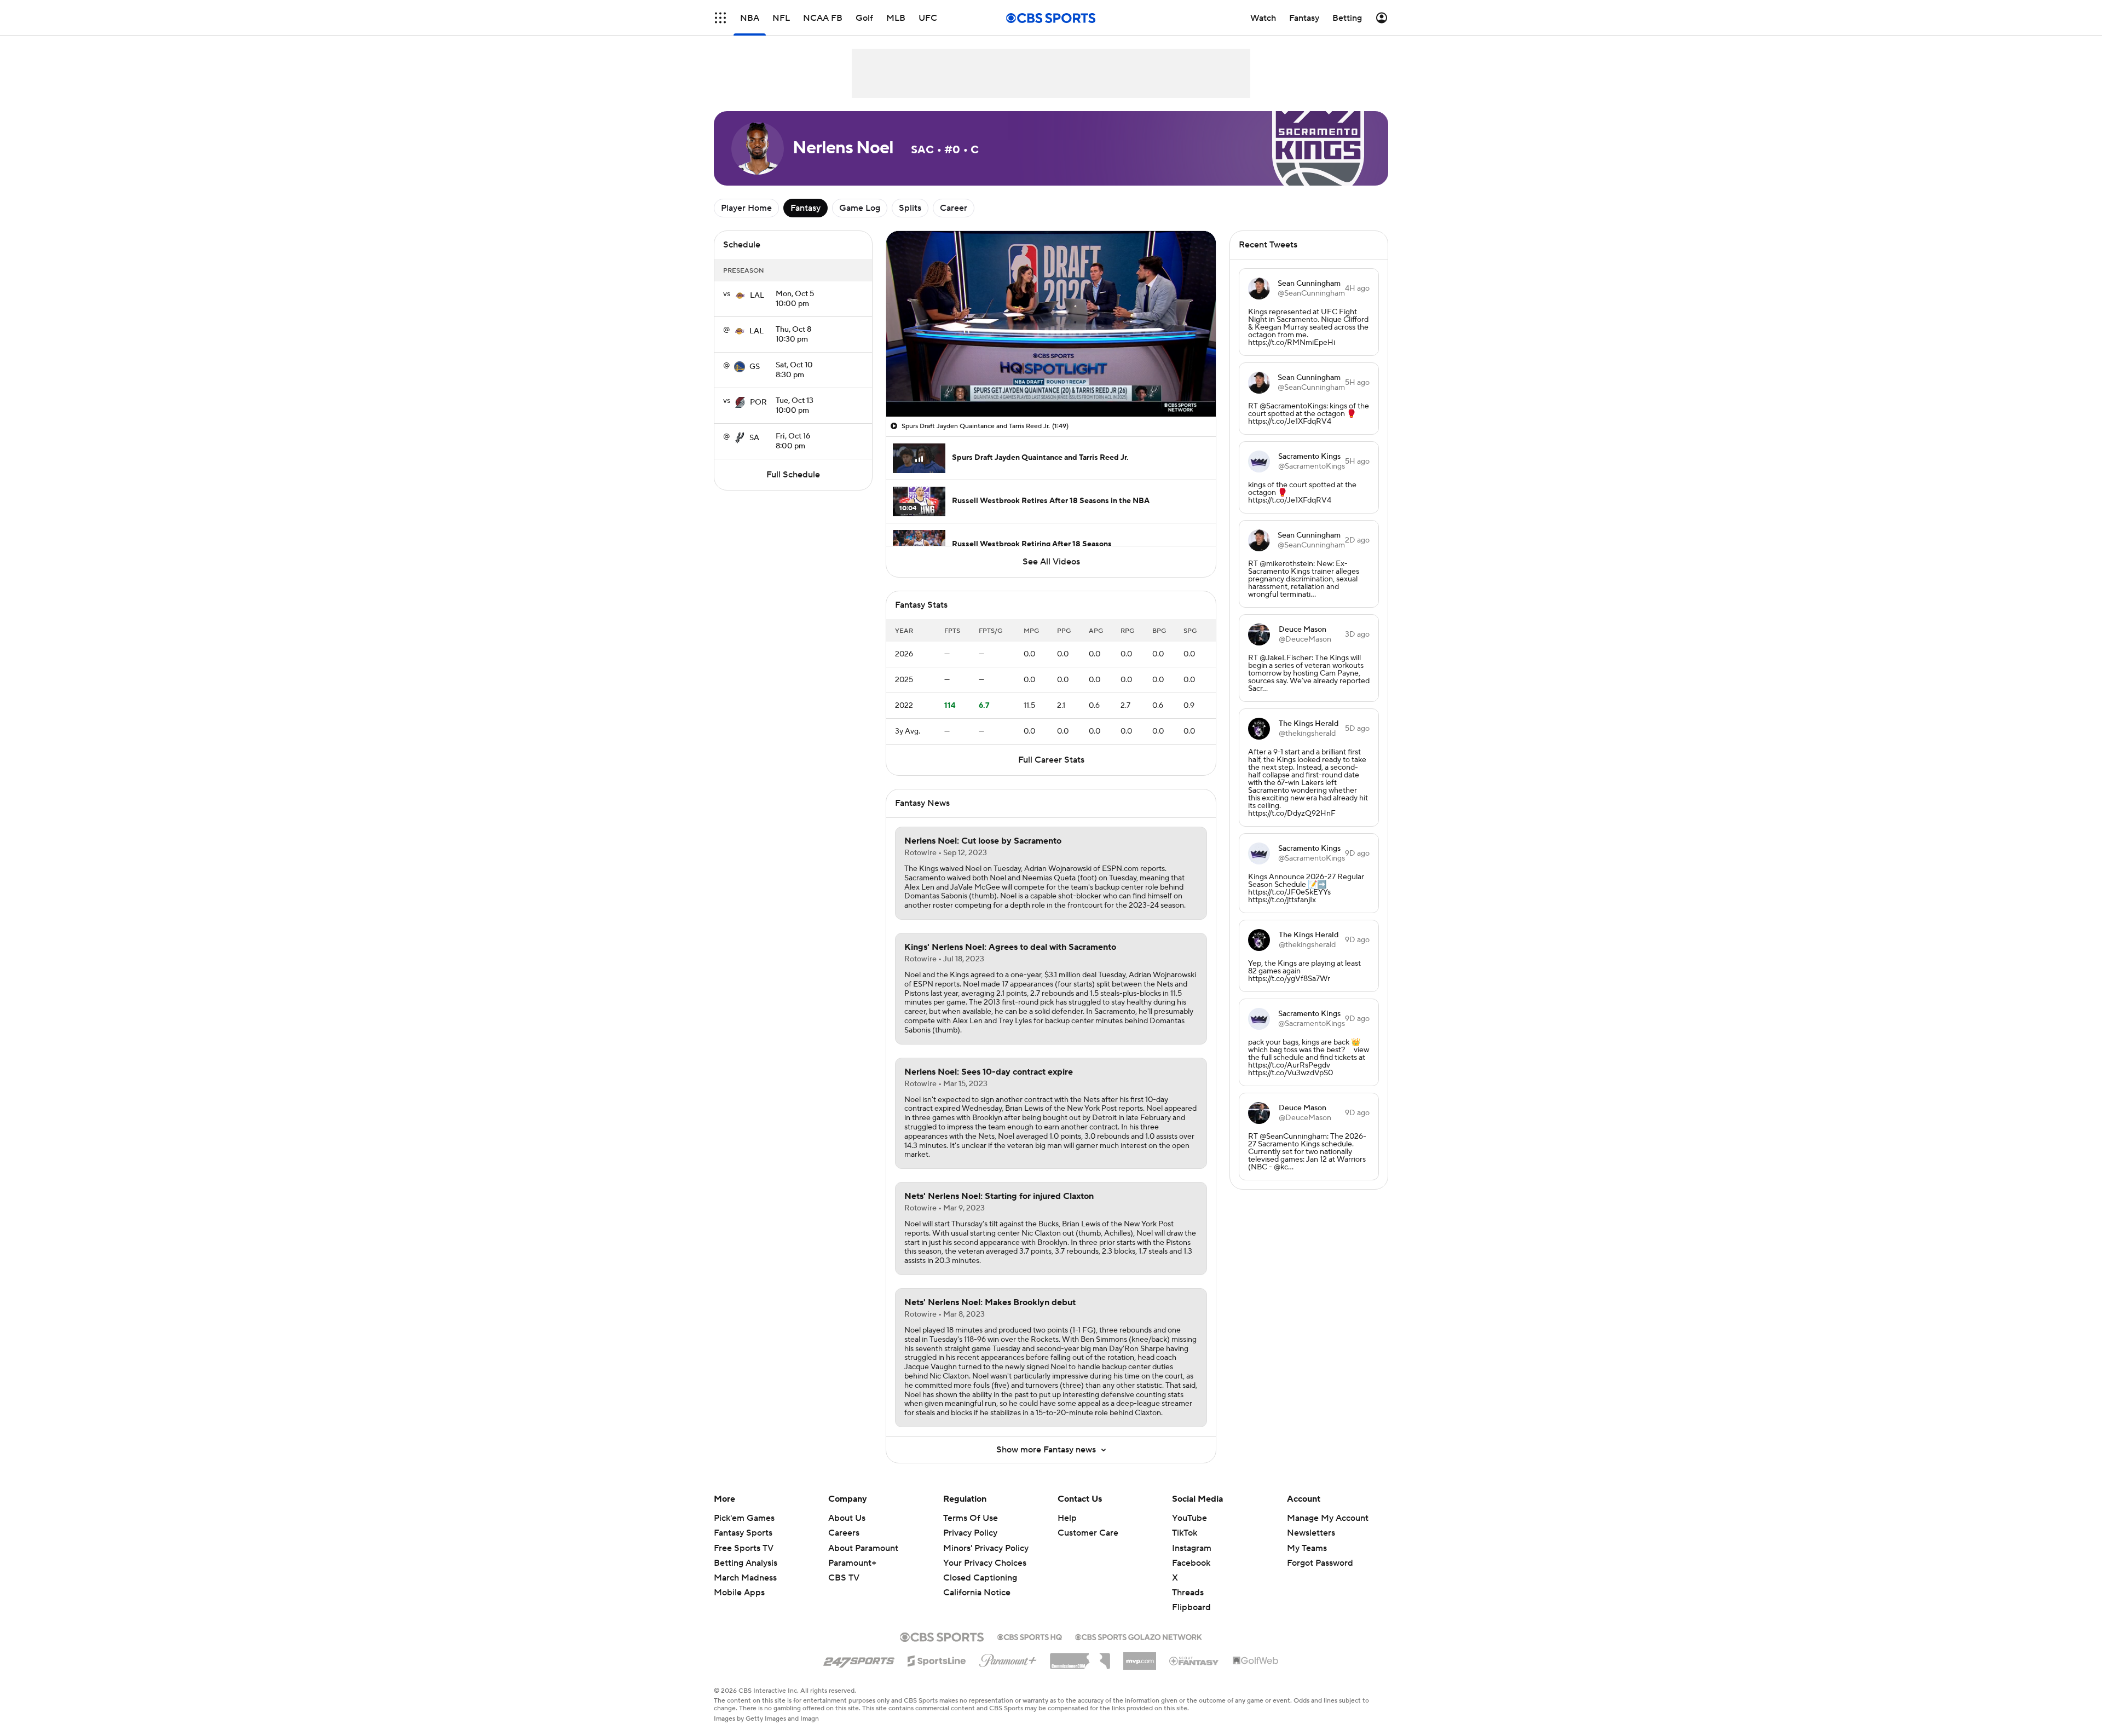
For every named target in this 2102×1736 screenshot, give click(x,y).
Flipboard (1191, 1607)
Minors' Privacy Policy (986, 1548)
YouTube (1189, 1518)
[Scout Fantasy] (1194, 1660)
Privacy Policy (970, 1533)
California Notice (977, 1593)
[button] (720, 18)
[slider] (1051, 385)
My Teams (1307, 1548)
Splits (910, 208)
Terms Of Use (971, 1518)
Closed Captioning (980, 1578)
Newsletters (1311, 1533)
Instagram (1192, 1548)
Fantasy (805, 208)
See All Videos (1051, 562)
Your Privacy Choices (985, 1563)
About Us (847, 1518)
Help (1067, 1518)
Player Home (746, 208)
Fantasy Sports (743, 1533)
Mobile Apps (739, 1593)
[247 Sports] (859, 1659)
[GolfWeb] (1256, 1661)
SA (754, 438)
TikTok (1185, 1533)
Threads (1188, 1593)
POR (758, 402)
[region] (1051, 324)
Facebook (1191, 1563)
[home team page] (740, 296)
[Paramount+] (1008, 1658)
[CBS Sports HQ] (1030, 1636)
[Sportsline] (937, 1659)
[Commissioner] (1080, 1657)
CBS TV (844, 1578)
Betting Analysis (746, 1563)
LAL (757, 296)
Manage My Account (1328, 1518)
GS (755, 367)
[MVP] (1140, 1657)
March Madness (745, 1578)
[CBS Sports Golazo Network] (1139, 1636)
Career (954, 208)
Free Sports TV (744, 1548)
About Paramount (863, 1548)
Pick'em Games (744, 1518)
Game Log (860, 208)
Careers (844, 1533)
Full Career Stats (1051, 760)
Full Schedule (793, 475)
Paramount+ (852, 1563)
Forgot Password (1320, 1563)
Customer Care (1088, 1533)
